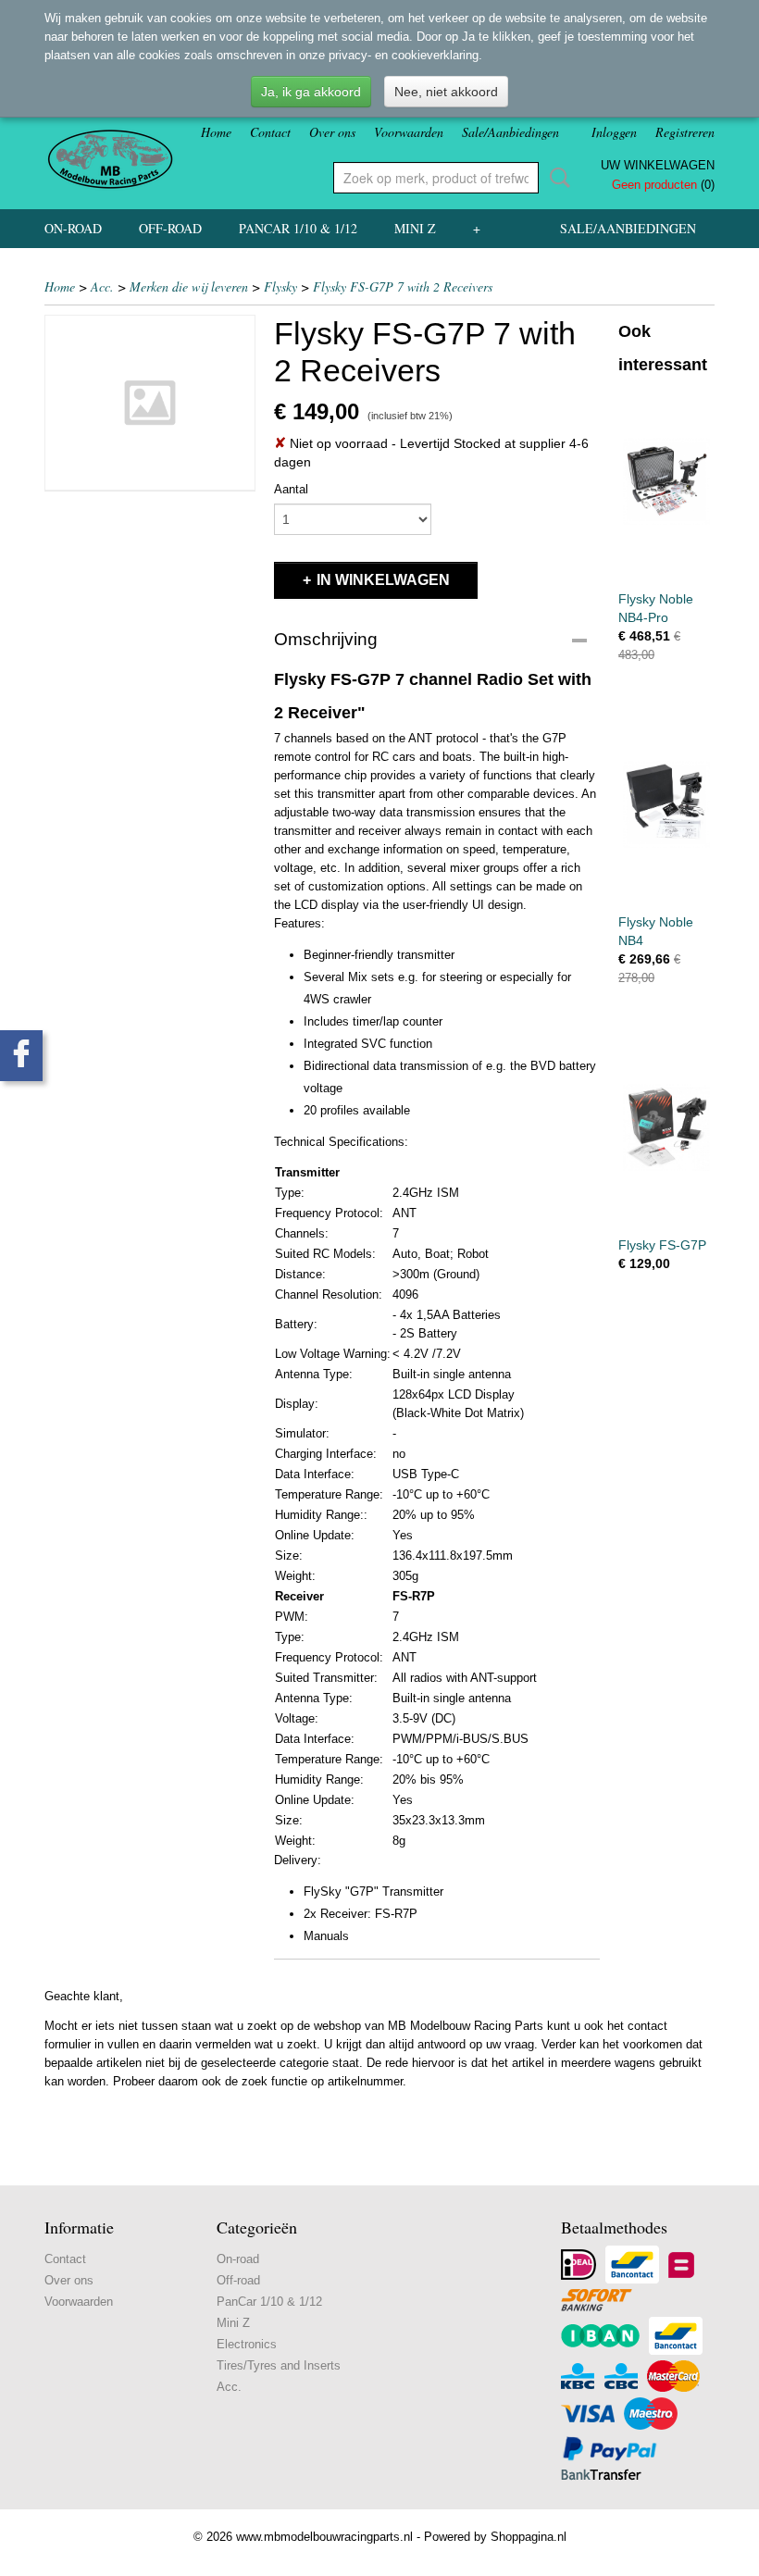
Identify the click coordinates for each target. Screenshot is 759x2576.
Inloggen (614, 132)
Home (216, 132)
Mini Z (415, 228)
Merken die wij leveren (189, 286)
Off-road (170, 228)
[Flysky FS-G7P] (666, 1127)
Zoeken (556, 178)
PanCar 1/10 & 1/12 (298, 228)
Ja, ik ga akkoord (311, 92)
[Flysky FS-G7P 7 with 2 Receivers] (150, 403)
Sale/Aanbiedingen (510, 132)
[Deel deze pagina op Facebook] (21, 1056)
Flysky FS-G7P (662, 1245)
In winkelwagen (383, 580)
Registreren (685, 132)
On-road (73, 228)
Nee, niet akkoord (446, 92)
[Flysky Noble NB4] (666, 804)
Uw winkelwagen (658, 165)
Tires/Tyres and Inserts (279, 2365)
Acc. (102, 286)
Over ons (332, 132)
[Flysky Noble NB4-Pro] (666, 481)
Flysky (280, 286)
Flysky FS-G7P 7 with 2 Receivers (403, 286)
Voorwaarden (409, 132)
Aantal (291, 489)
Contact (270, 132)
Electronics (247, 2344)
